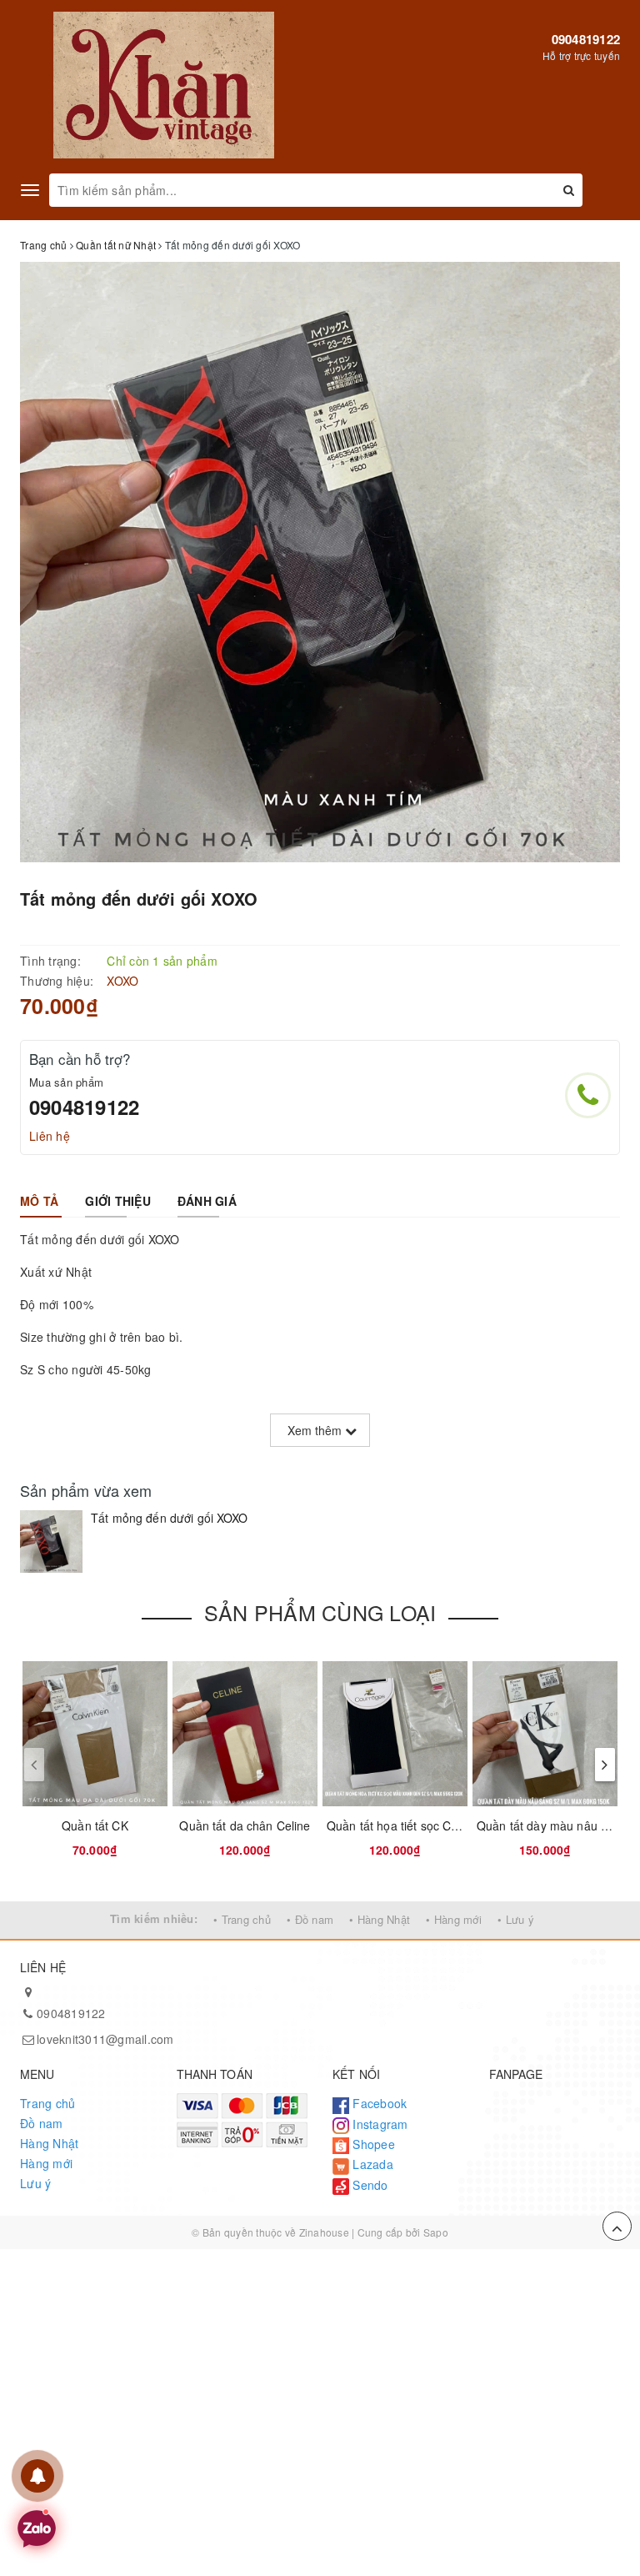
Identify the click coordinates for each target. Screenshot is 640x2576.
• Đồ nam (310, 1919)
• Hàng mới (454, 1919)
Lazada (371, 2164)
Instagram (379, 2124)
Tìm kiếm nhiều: (154, 1918)
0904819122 (586, 39)
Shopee (372, 2144)
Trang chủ (47, 2103)
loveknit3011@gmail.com (105, 2039)
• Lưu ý (516, 1919)
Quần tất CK (95, 1825)
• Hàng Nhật (380, 1919)
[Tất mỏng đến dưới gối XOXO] (51, 1542)
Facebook (378, 2103)
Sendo (369, 2185)
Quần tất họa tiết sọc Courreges (413, 1825)
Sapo (436, 2232)
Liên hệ (50, 1136)
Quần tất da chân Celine (245, 1825)
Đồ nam (42, 2123)
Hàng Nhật (49, 2143)
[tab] (39, 1201)
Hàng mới (46, 2163)
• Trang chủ (242, 1919)
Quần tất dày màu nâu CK (547, 1825)
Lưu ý (35, 2183)
